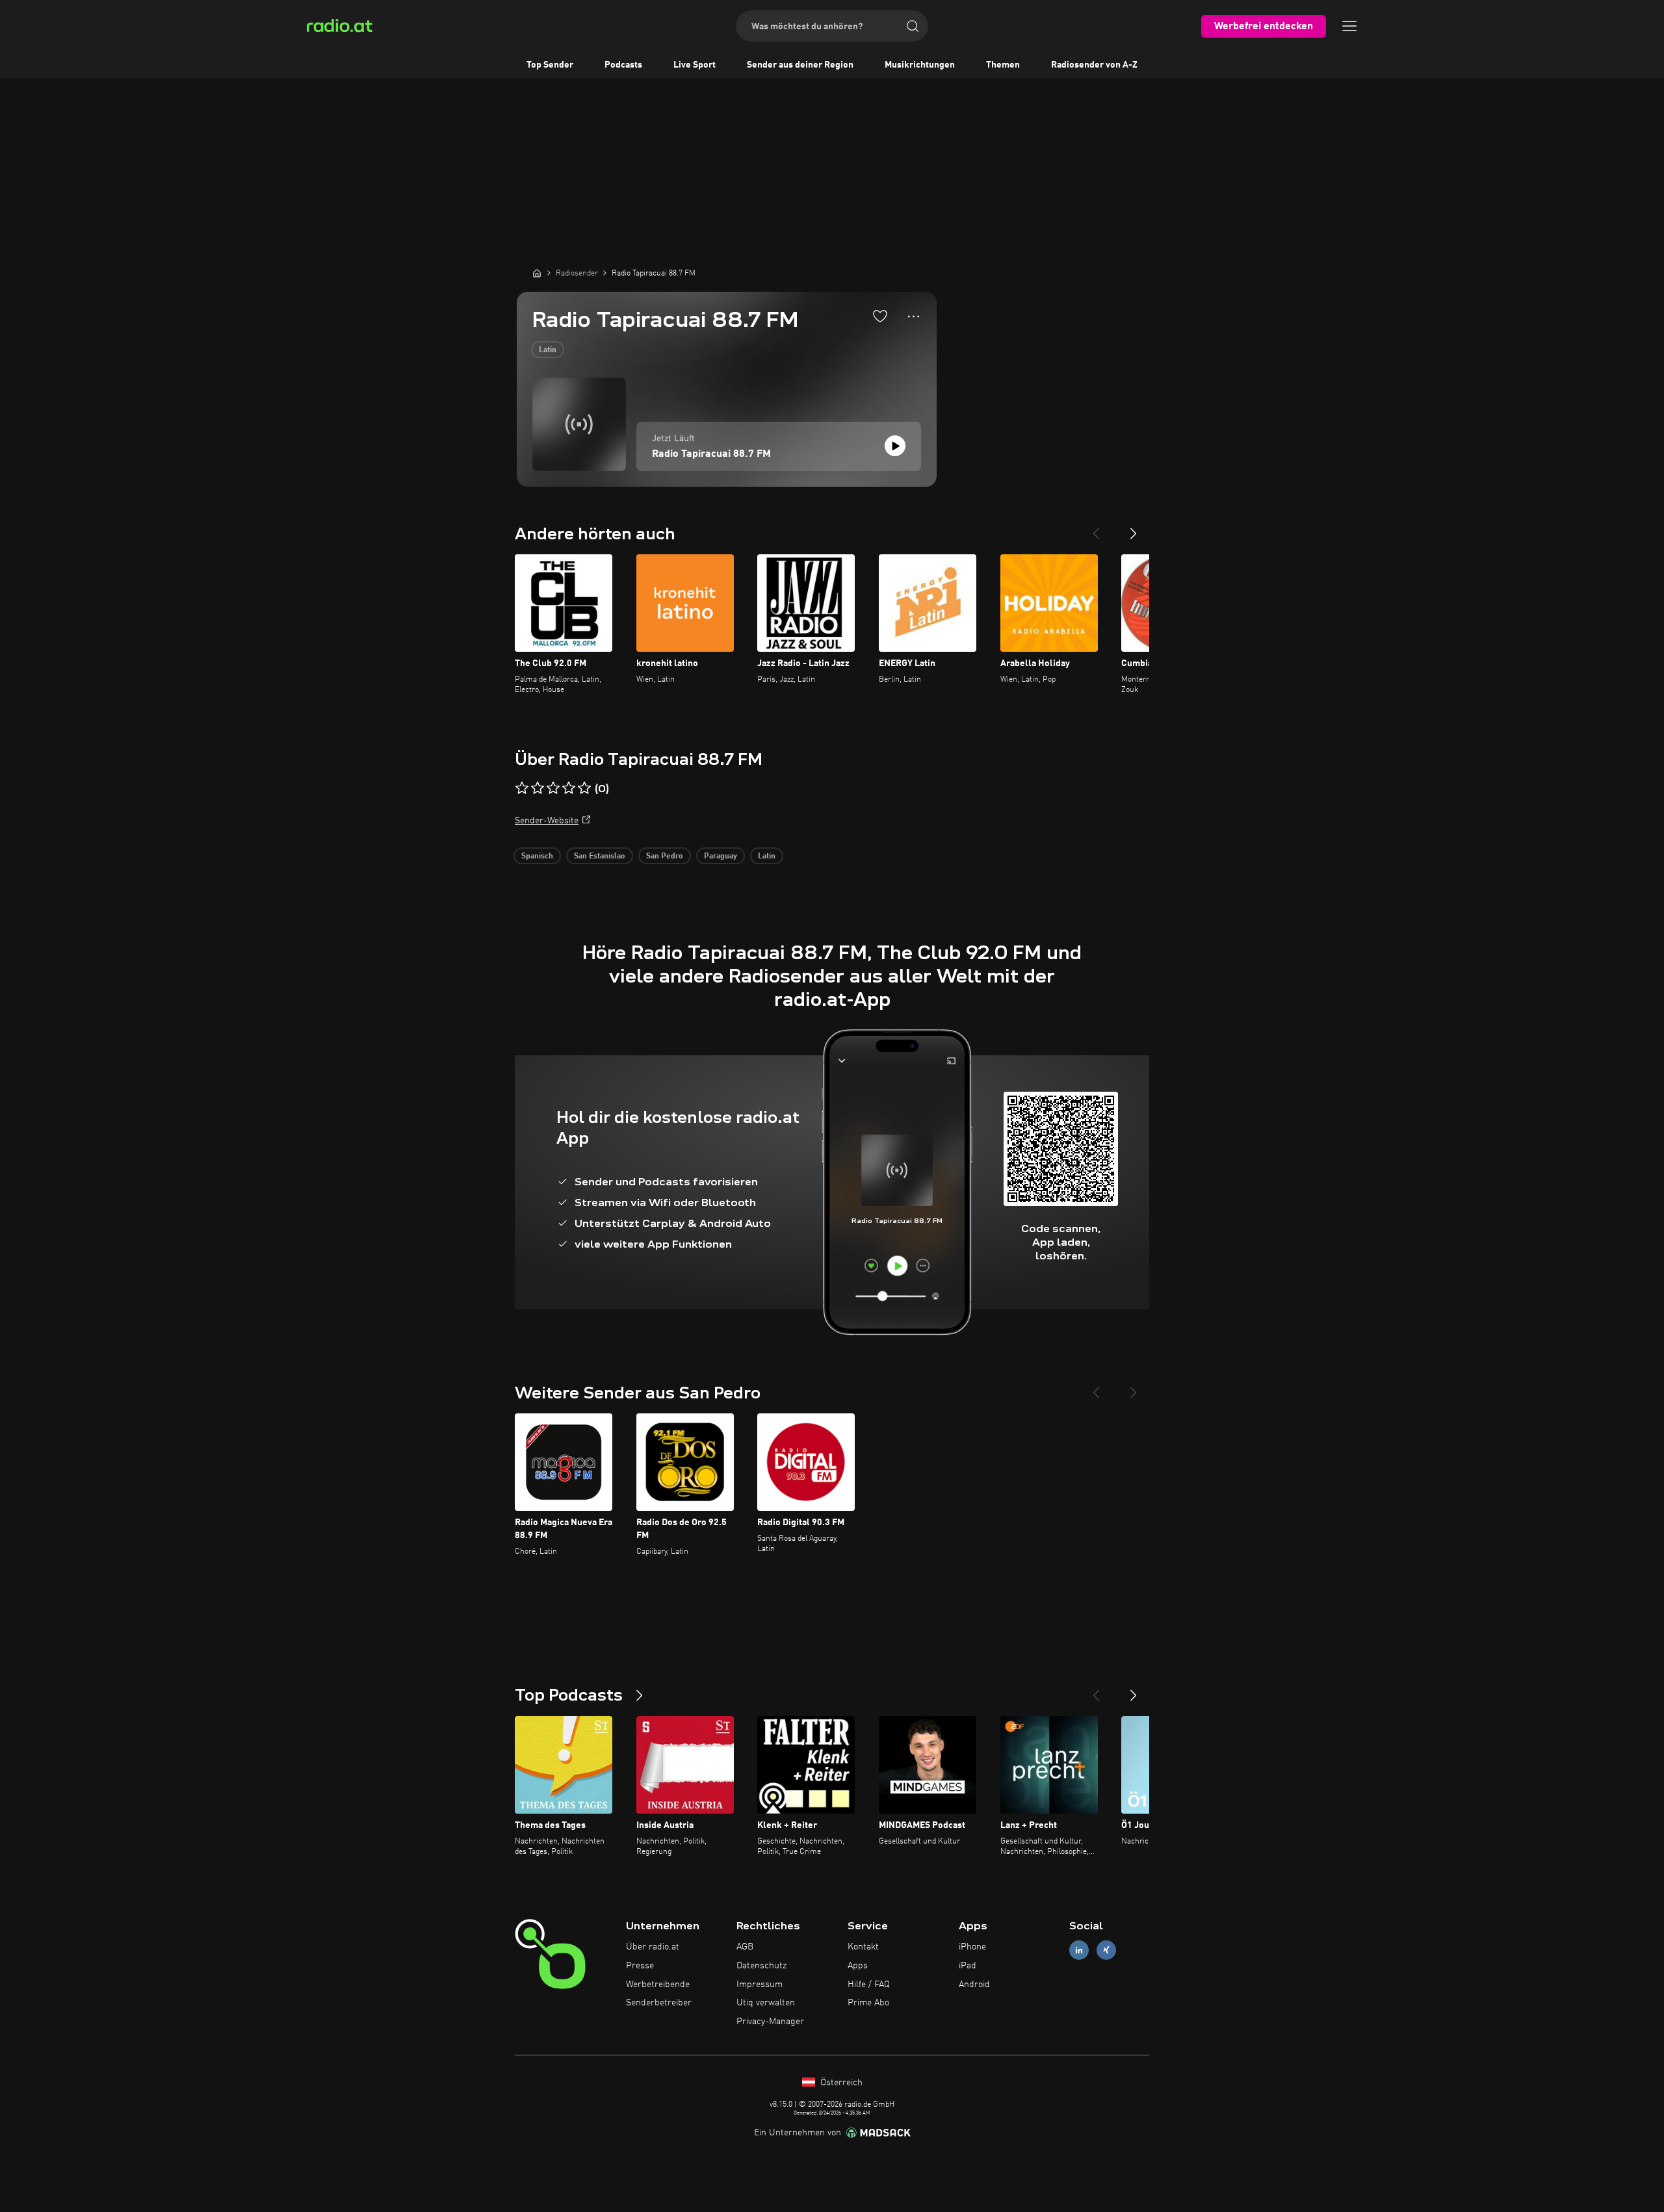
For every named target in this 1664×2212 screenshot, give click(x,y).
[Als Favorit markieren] (880, 316)
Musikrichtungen (920, 65)
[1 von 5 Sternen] (522, 788)
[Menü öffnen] (1349, 26)
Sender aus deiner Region (800, 65)
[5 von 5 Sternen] (584, 788)
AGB (745, 1947)
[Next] (1134, 528)
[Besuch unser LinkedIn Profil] (1079, 1950)
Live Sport (695, 65)
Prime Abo (868, 2003)
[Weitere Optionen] (914, 316)
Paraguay (721, 856)
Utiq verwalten (766, 2003)
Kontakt (863, 1947)
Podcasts (623, 65)
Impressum (760, 1985)
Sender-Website (547, 821)
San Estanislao (600, 856)
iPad (968, 1966)
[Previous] (1096, 528)
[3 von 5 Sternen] (553, 788)
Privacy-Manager (770, 2022)
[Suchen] (913, 26)
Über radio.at (653, 1947)
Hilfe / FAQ (869, 1985)
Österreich (840, 2083)
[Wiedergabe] (895, 446)
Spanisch (537, 856)
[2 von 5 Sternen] (538, 788)
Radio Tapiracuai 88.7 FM (711, 454)
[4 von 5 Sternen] (569, 788)
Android (974, 1985)
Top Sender (550, 65)
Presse (640, 1966)
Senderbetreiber (659, 2003)
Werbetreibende (658, 1985)
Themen (1003, 65)
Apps (858, 1966)
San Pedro (665, 856)
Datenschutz (761, 1966)
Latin (548, 350)
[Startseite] (537, 273)
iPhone (972, 1947)
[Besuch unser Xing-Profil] (1106, 1950)
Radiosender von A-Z (1094, 65)
